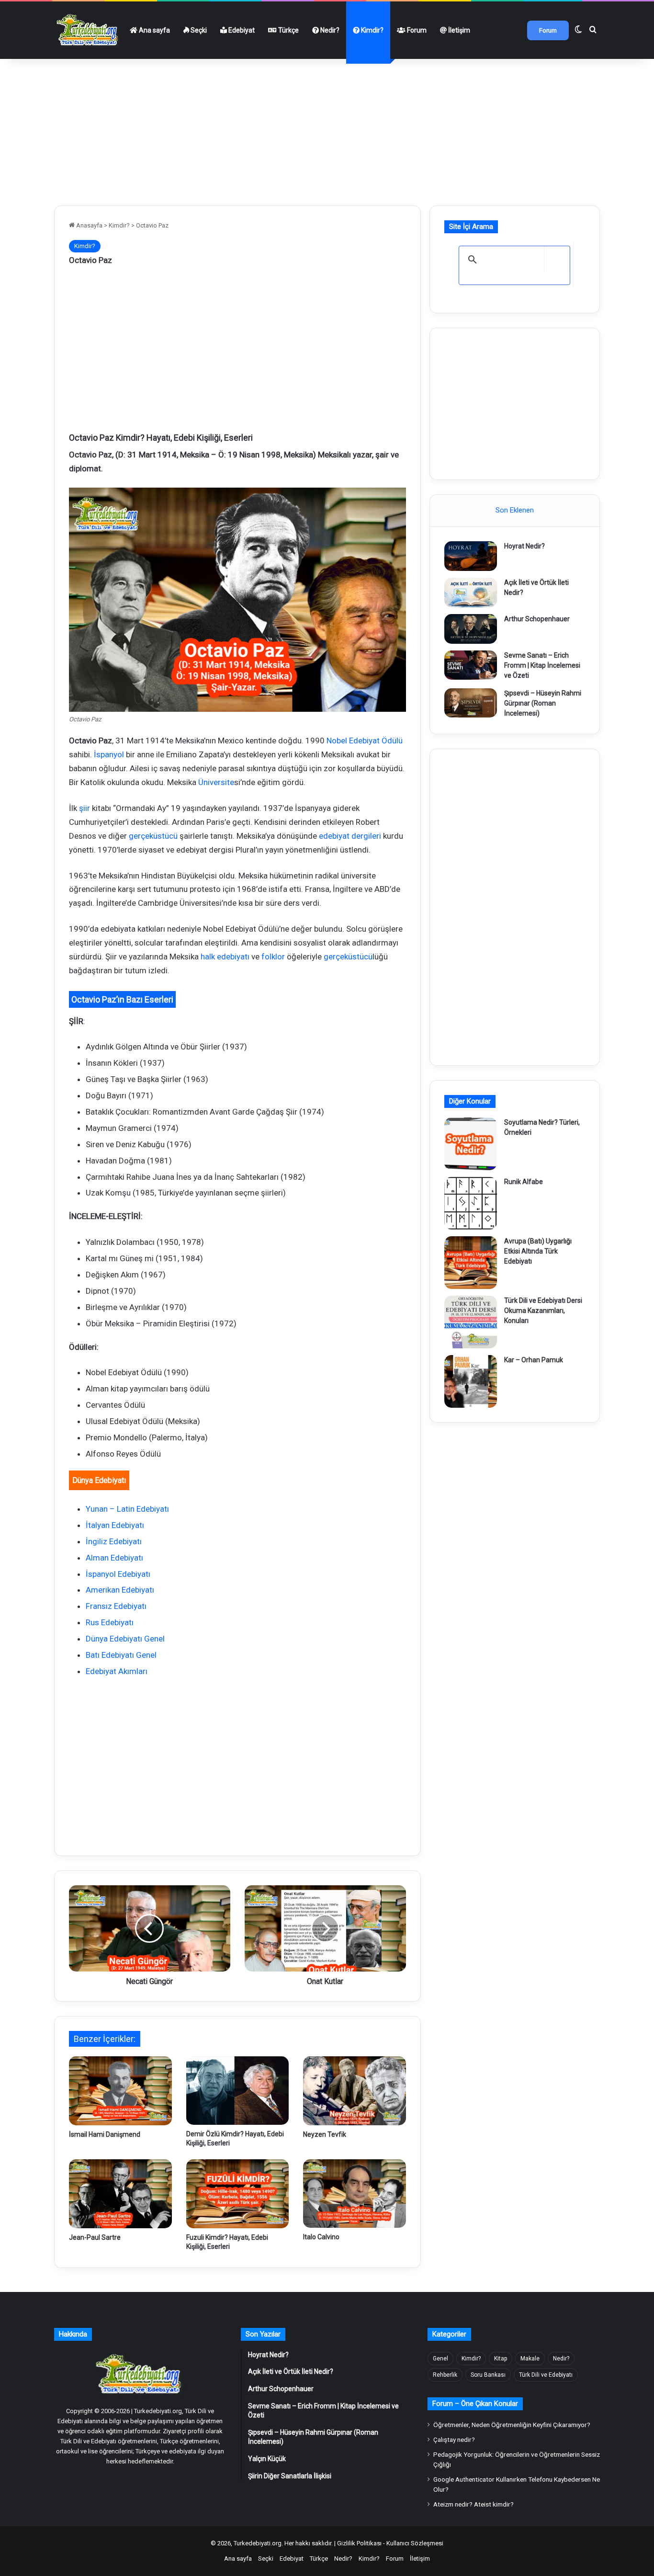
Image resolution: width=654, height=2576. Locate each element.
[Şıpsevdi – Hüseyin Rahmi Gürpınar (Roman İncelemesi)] (471, 703)
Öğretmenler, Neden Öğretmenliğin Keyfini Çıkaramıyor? (512, 2425)
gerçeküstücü (153, 836)
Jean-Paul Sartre (95, 2237)
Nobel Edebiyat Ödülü (365, 741)
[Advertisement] (327, 128)
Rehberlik (445, 2375)
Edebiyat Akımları (117, 1671)
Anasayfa (89, 225)
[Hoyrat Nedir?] (471, 556)
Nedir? (329, 30)
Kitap (501, 2359)
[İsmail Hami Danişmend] (120, 2091)
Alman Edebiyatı (114, 1558)
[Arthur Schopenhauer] (471, 629)
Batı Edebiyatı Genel (121, 1655)
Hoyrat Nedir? (524, 546)
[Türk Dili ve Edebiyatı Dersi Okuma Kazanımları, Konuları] (471, 1322)
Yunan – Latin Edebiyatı (127, 1509)
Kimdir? (372, 30)
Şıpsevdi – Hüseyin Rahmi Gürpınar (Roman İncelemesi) (543, 703)
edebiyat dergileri (350, 836)
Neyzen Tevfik (325, 2134)
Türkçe (288, 30)
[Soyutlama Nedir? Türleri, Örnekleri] (471, 1144)
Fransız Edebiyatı (116, 1606)
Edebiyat (241, 30)
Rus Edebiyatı (110, 1622)
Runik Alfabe (524, 1182)
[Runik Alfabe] (471, 1203)
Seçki (198, 30)
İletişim (458, 30)
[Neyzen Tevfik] (355, 2091)
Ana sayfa (154, 30)
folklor (273, 957)
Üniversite (216, 782)
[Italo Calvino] (355, 2194)
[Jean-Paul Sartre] (120, 2194)
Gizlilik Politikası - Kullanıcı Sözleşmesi (390, 2543)
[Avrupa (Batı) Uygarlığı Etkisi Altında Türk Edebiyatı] (471, 1263)
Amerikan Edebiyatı (120, 1590)
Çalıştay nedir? (454, 2439)
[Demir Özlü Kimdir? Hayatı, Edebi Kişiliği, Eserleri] (238, 2091)
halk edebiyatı (225, 957)
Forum (416, 30)
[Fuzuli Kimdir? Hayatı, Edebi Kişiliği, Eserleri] (238, 2194)
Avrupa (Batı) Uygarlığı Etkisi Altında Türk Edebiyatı (538, 1251)
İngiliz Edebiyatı (114, 1541)
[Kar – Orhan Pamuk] (471, 1381)
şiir (85, 808)
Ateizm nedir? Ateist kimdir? (474, 2504)
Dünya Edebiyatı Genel (125, 1639)
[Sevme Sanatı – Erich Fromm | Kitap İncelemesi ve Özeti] (471, 665)
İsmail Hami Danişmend (105, 2134)
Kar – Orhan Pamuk (534, 1360)
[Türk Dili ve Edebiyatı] (89, 30)
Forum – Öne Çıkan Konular (475, 2404)
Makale (530, 2359)
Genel (440, 2359)
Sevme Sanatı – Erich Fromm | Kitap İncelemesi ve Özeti (542, 665)
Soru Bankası (488, 2375)
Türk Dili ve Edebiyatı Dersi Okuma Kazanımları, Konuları (543, 1311)
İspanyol (109, 754)
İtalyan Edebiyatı (115, 1525)
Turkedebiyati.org (258, 2543)
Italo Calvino (321, 2237)
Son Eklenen (515, 510)
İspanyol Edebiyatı (118, 1574)
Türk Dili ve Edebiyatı (546, 2375)
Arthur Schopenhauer (537, 619)
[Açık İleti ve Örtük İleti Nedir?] (471, 593)
